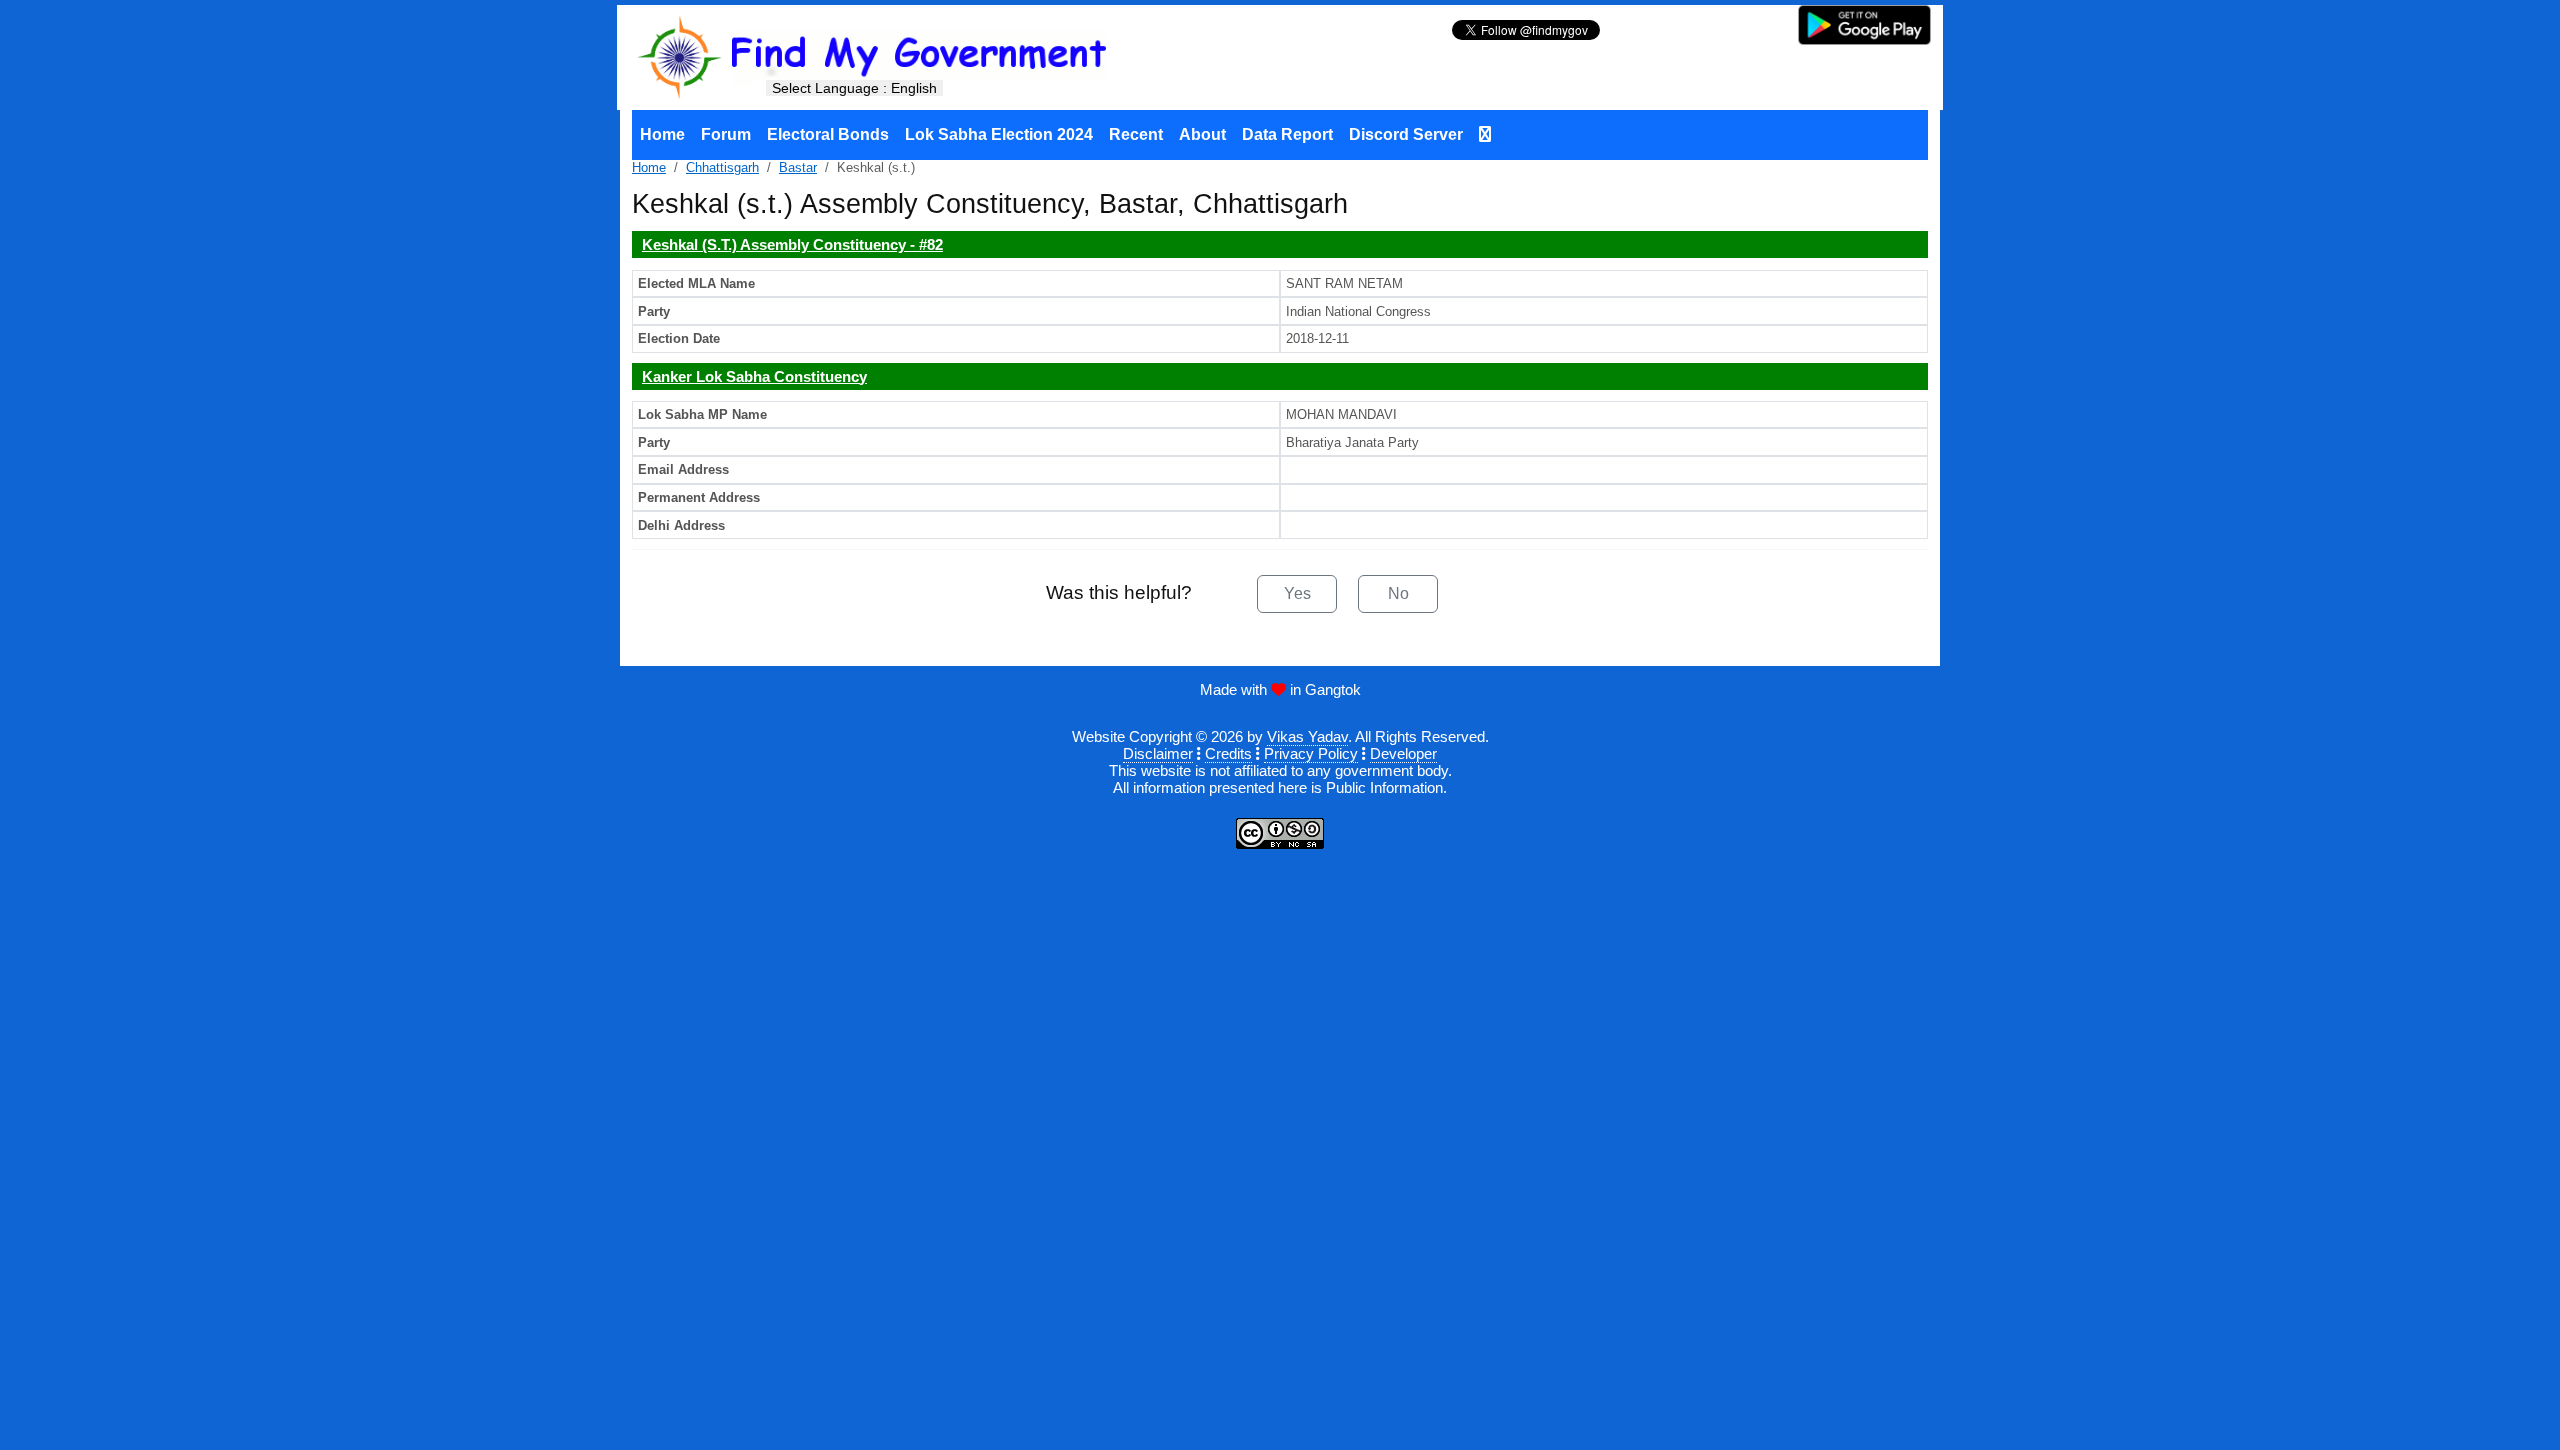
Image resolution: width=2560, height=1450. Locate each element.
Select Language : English (854, 88)
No (1398, 593)
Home (662, 134)
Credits (1228, 753)
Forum (726, 134)
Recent (1136, 134)
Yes (1297, 593)
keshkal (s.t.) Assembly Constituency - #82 (792, 244)
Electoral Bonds (828, 134)
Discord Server (1406, 134)
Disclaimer (1158, 753)
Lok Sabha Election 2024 (999, 134)
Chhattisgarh (722, 167)
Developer (1403, 753)
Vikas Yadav (1307, 736)
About (1202, 134)
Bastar (798, 167)
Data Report (1287, 134)
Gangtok (1333, 689)
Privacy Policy (1311, 753)
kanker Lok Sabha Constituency (754, 376)
